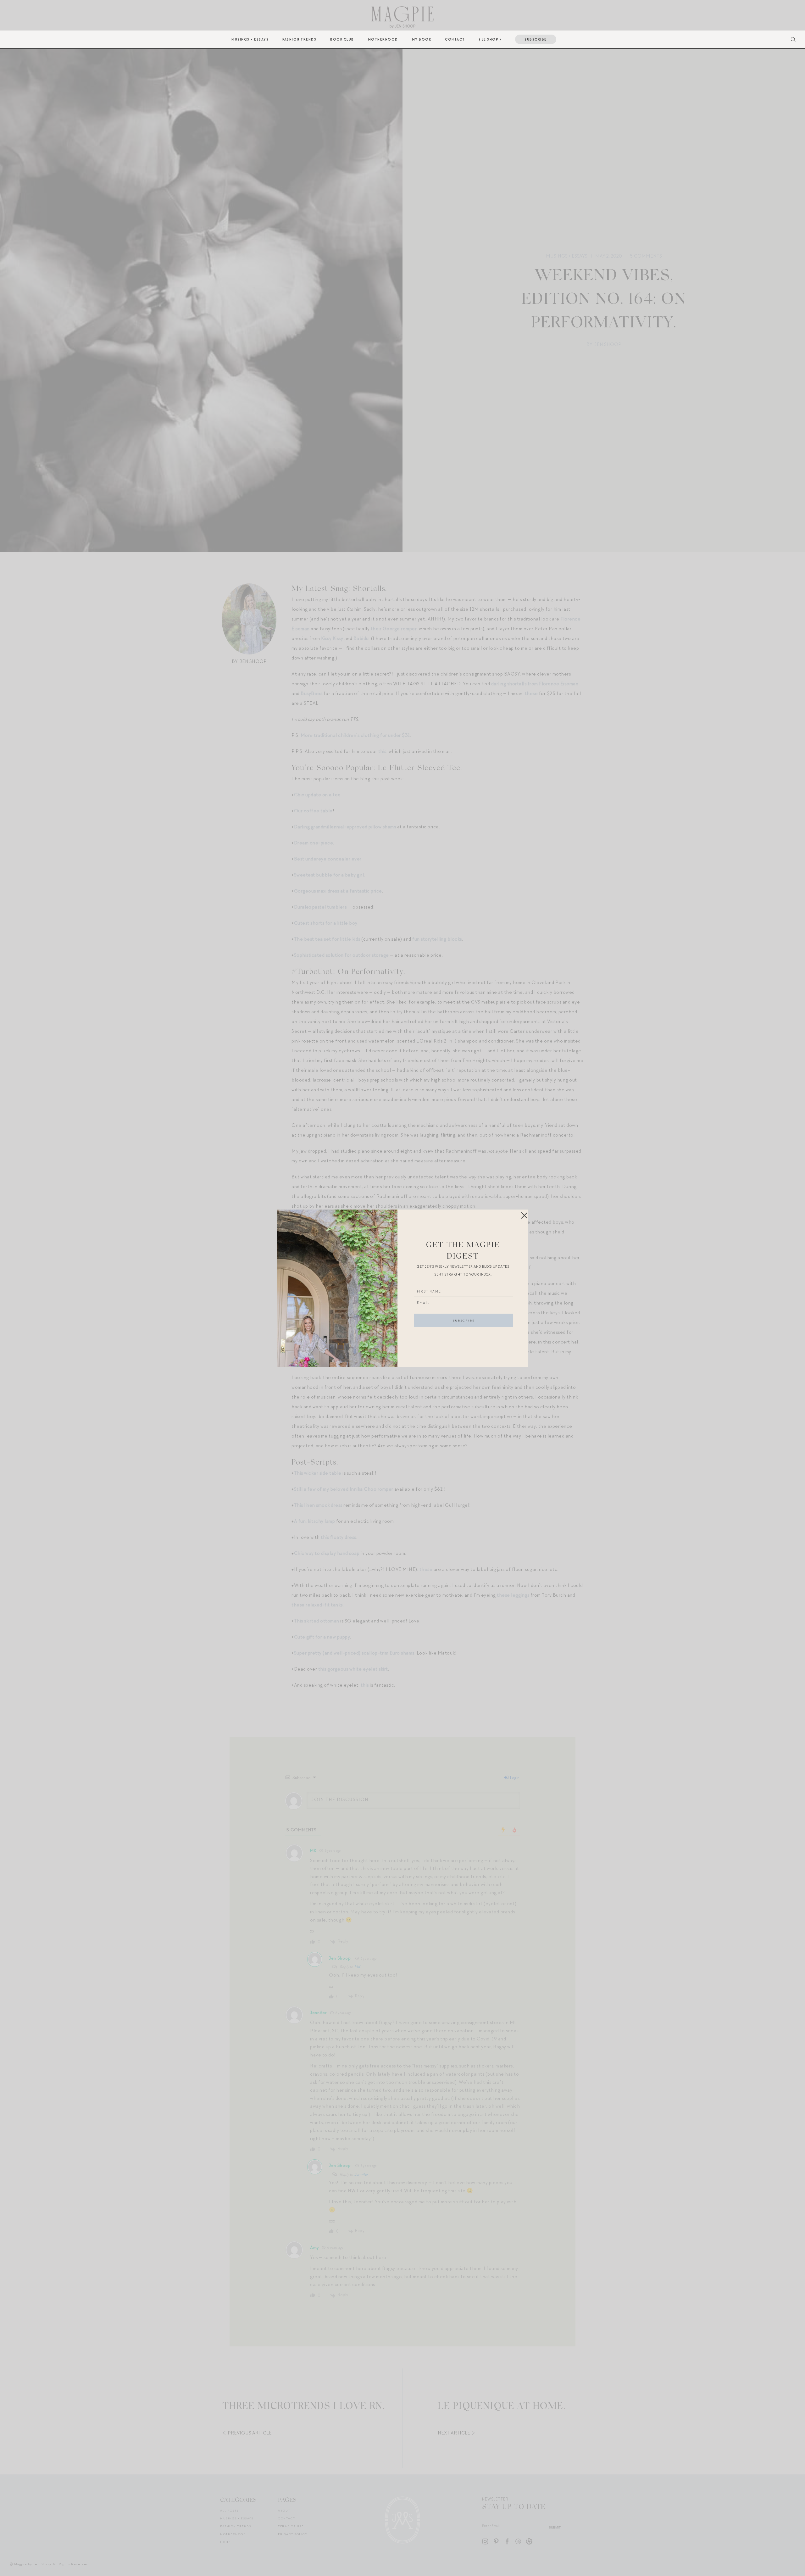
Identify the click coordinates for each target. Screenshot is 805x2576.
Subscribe (536, 39)
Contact (455, 39)
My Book (422, 39)
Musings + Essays (250, 39)
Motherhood (383, 39)
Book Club (342, 39)
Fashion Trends (299, 39)
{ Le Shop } (490, 39)
